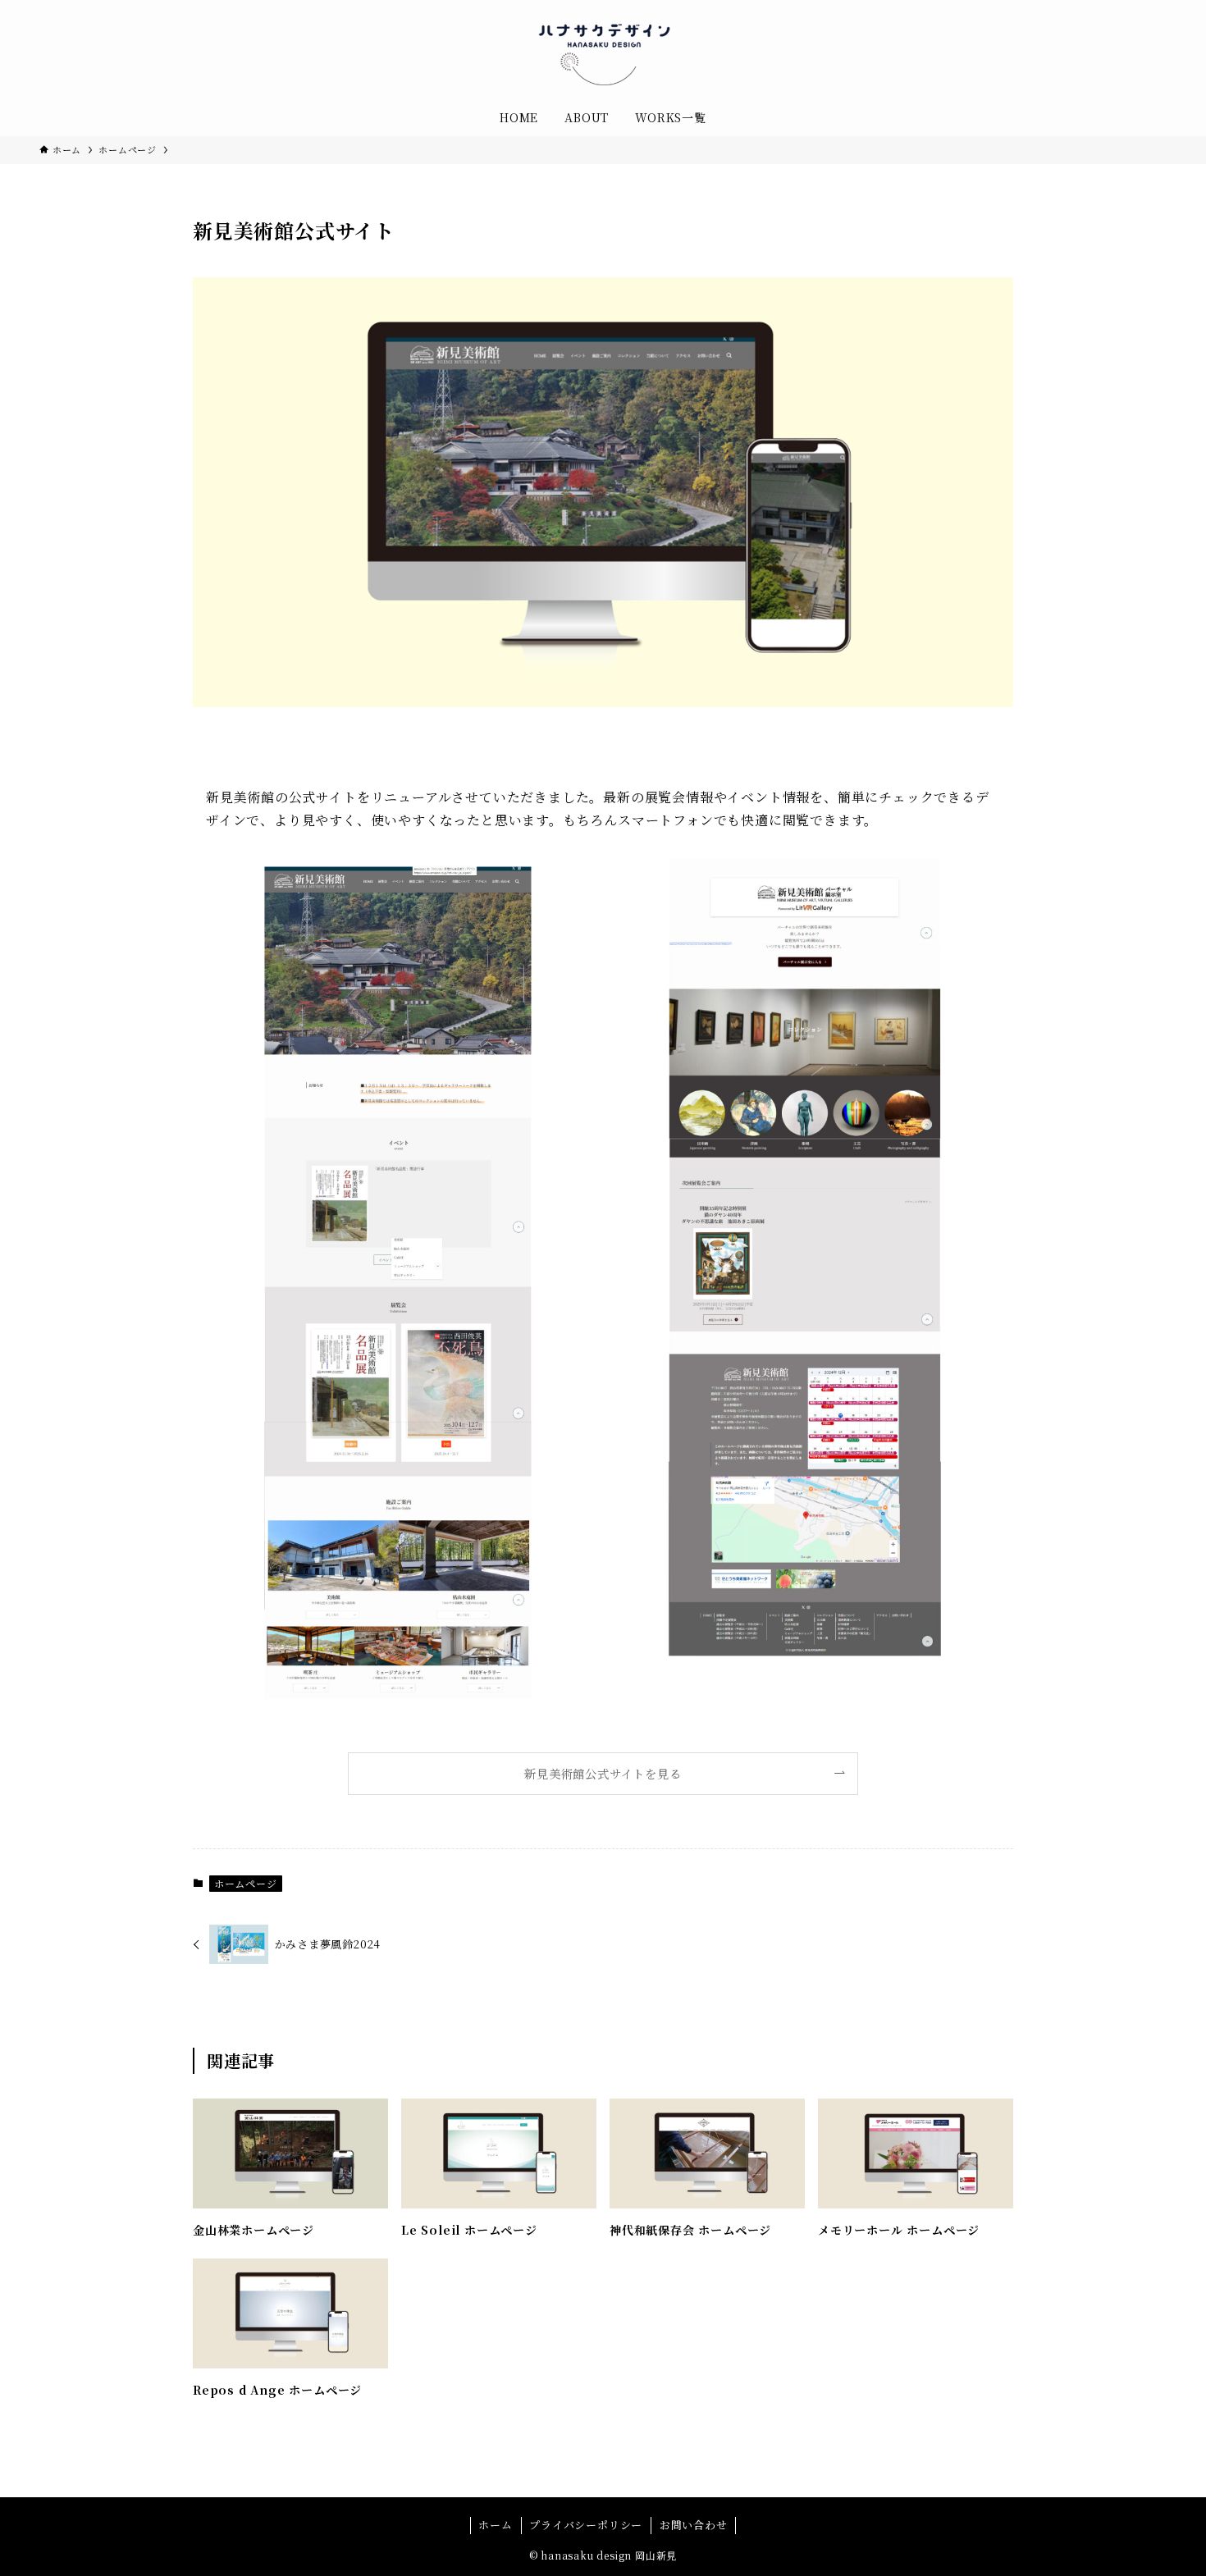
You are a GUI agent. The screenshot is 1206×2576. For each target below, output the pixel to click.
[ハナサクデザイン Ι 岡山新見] (603, 53)
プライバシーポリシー (586, 2525)
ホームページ (246, 1883)
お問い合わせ (694, 2525)
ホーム (495, 2525)
